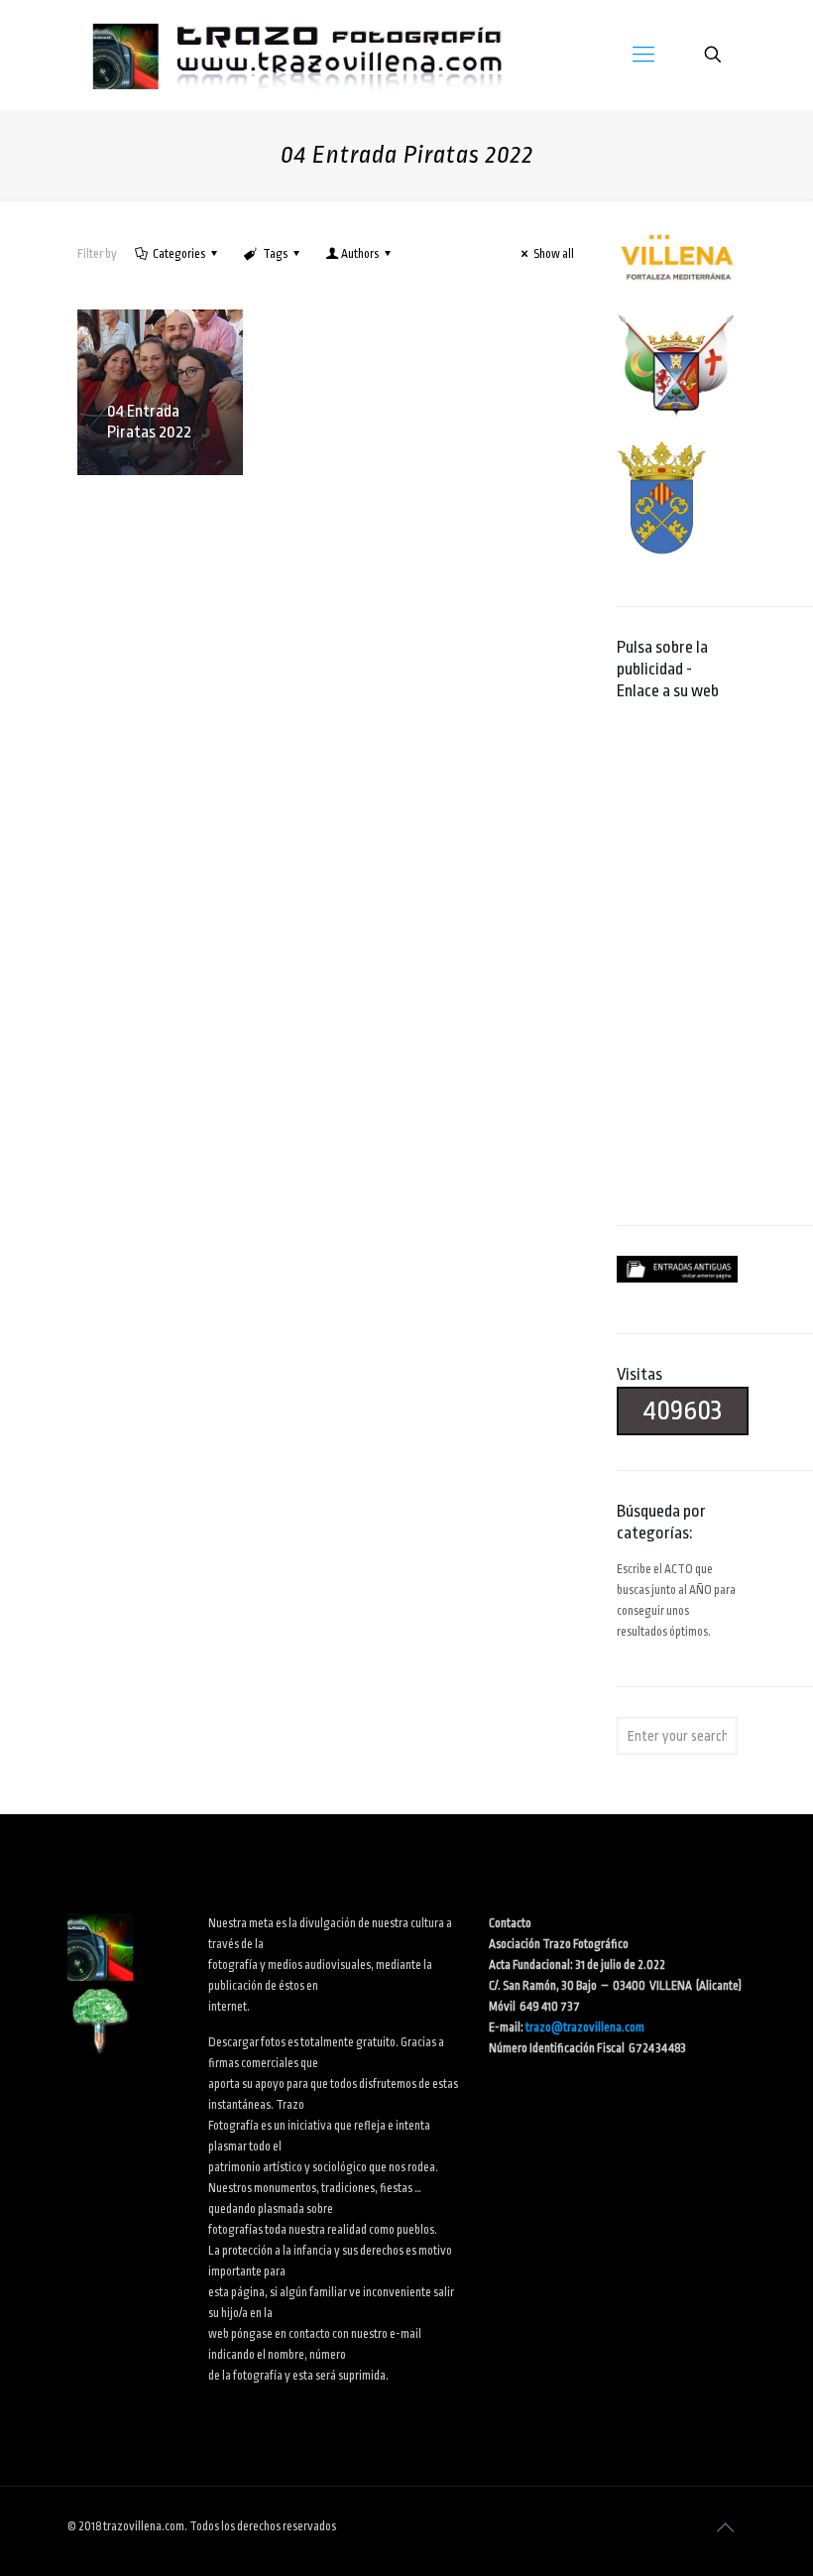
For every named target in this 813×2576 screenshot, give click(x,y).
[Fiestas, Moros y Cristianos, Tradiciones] (295, 55)
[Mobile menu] (643, 55)
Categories (179, 254)
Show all (554, 254)
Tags (275, 254)
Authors (360, 254)
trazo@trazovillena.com (585, 2027)
